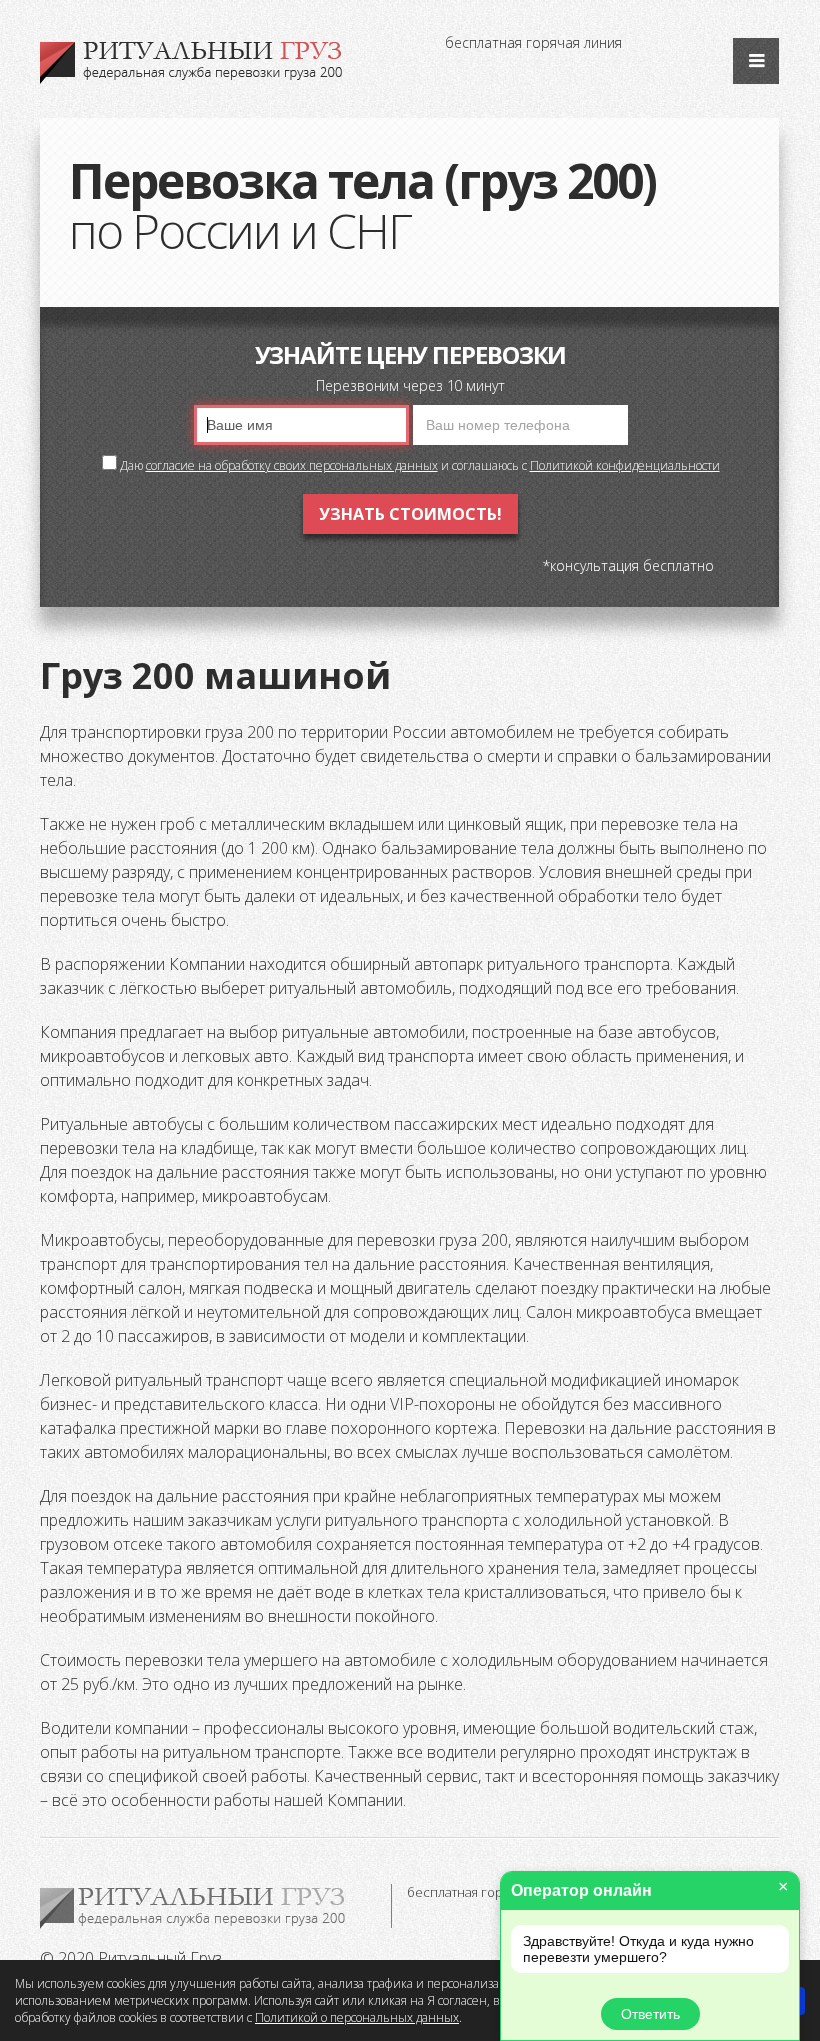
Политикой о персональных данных (357, 2017)
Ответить (650, 2014)
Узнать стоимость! (410, 514)
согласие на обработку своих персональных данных (292, 465)
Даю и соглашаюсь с (418, 465)
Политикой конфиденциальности (625, 465)
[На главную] (192, 63)
